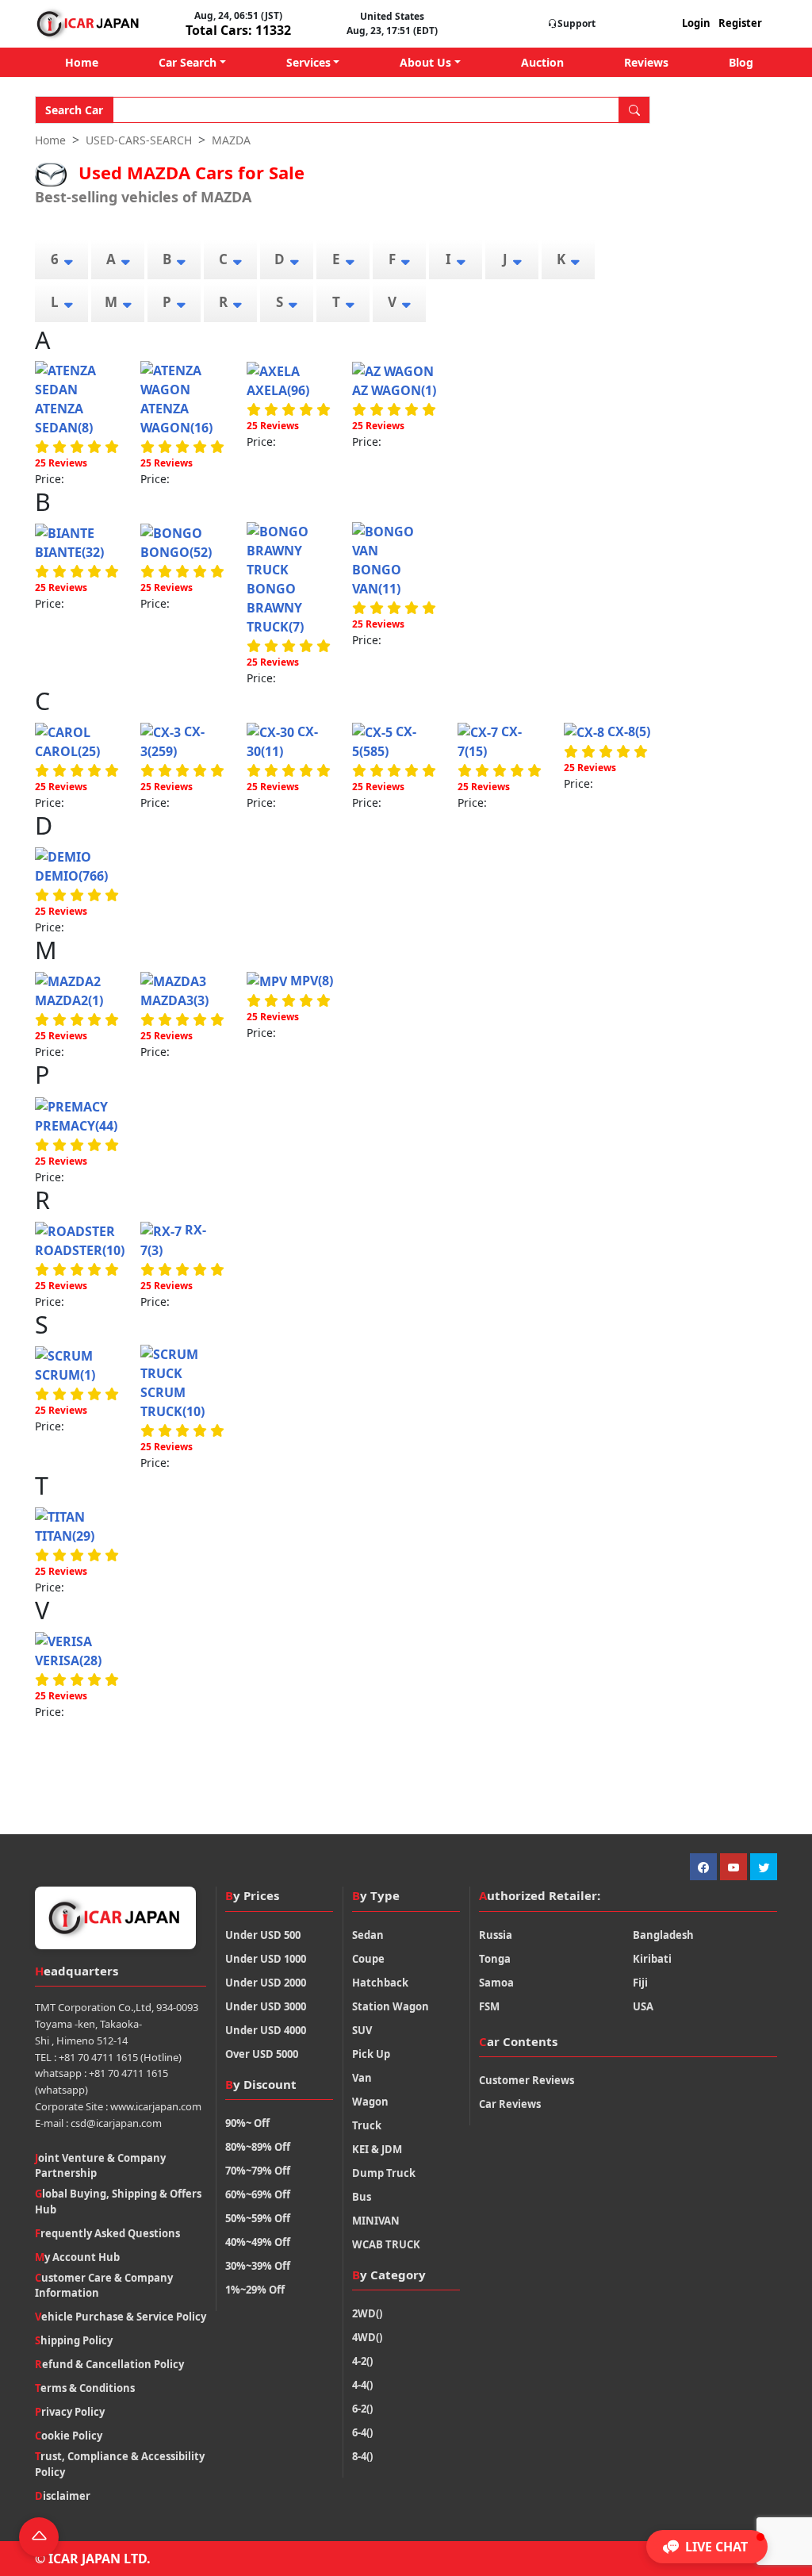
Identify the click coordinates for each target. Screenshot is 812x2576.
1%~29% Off (255, 2290)
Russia (496, 1935)
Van (362, 2078)
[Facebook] (703, 1867)
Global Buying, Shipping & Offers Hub (118, 2202)
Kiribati (652, 1959)
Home (82, 62)
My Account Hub (77, 2257)
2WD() (367, 2313)
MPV (310, 981)
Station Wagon (391, 2006)
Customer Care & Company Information (104, 2286)
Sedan (368, 1935)
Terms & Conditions (85, 2388)
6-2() (362, 2409)
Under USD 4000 (266, 2030)
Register (740, 23)
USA (643, 2006)
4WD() (367, 2337)
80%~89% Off (258, 2147)
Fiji (640, 1983)
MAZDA (231, 140)
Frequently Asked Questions (107, 2233)
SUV (362, 2030)
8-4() (362, 2456)
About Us (425, 62)
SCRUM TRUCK (172, 1402)
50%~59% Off (258, 2218)
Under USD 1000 (266, 1959)
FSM (489, 2006)
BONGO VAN (377, 579)
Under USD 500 (263, 1935)
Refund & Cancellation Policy (109, 2364)
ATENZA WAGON (176, 418)
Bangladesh (663, 1935)
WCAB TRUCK (386, 2244)
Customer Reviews (527, 2080)
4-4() (362, 2385)
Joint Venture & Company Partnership (100, 2166)
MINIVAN (376, 2221)
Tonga (495, 1959)
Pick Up (371, 2054)
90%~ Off (247, 2123)
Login (696, 23)
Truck (367, 2125)
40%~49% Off (258, 2242)
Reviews (646, 62)
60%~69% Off (258, 2194)
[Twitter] (764, 1867)
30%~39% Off (258, 2266)
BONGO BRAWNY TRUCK (275, 608)
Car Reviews (510, 2104)
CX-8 (627, 731)
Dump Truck (384, 2173)
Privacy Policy (70, 2412)
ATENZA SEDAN (64, 418)
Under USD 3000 (266, 2006)
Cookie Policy (69, 2436)
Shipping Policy (74, 2340)
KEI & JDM (377, 2149)
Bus (362, 2197)
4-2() (362, 2361)
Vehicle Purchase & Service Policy (121, 2317)
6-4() (362, 2432)
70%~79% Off (258, 2171)
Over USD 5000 (262, 2054)
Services (308, 62)
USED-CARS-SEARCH (139, 140)
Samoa (496, 1983)
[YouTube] (733, 1867)
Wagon (370, 2102)
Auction (542, 62)
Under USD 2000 (266, 1983)
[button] (707, 2547)
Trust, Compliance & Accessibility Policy (120, 2464)
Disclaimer (63, 2496)
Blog (741, 62)
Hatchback (380, 1983)
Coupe (368, 1959)
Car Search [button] (188, 62)
